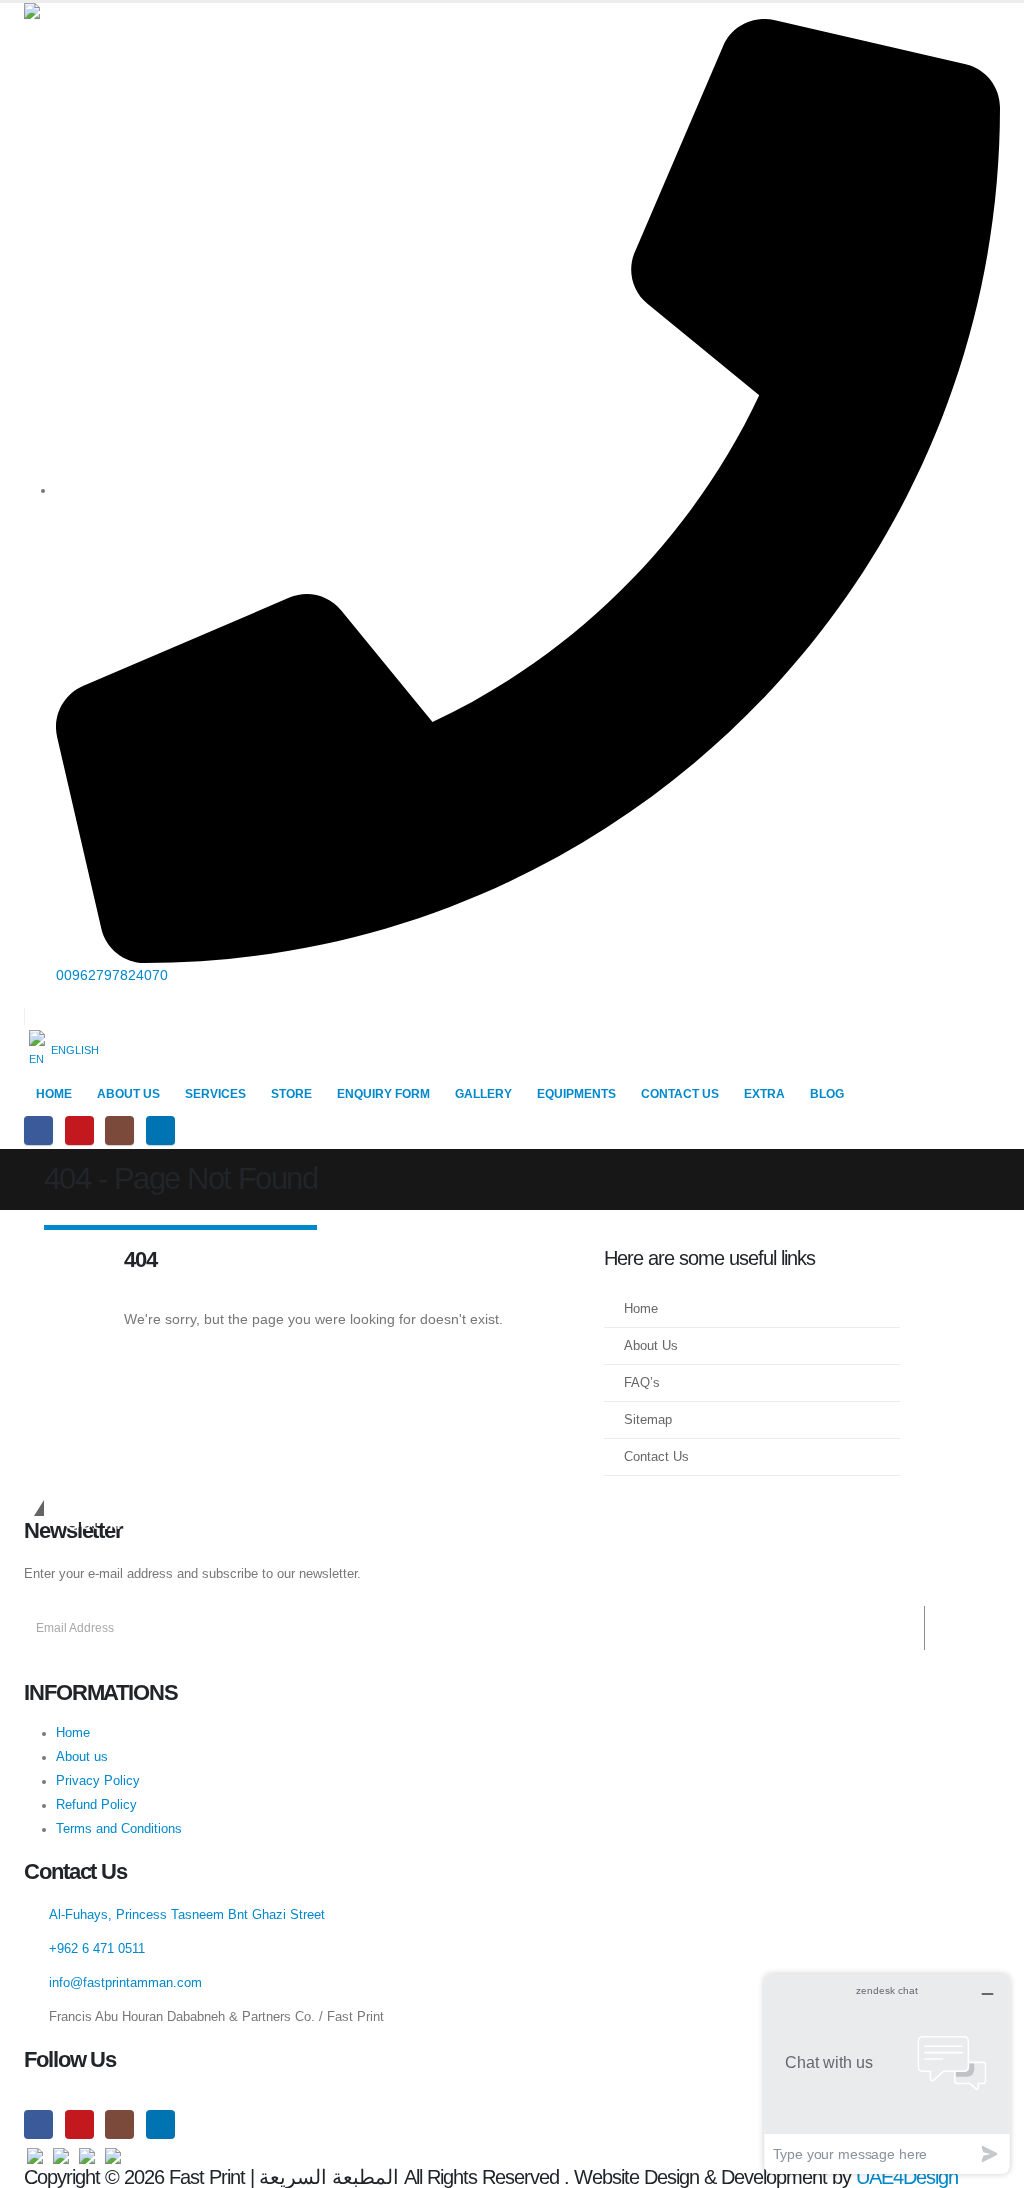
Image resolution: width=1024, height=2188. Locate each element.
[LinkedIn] (160, 1130)
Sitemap (648, 1420)
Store (291, 1094)
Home (54, 1094)
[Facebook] (38, 1130)
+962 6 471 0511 (97, 1949)
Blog (827, 1094)
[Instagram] (119, 1130)
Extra (764, 1094)
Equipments (576, 1094)
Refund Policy (96, 1805)
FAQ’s (642, 1383)
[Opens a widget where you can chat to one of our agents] (887, 2073)
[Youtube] (79, 1130)
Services (215, 1094)
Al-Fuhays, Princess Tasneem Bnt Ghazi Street (187, 1915)
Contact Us (680, 1094)
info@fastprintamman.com (125, 1983)
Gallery (483, 1094)
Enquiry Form (383, 1094)
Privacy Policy (98, 1781)
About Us (128, 1094)
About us (82, 1757)
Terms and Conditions (119, 1829)
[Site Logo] (114, 11)
